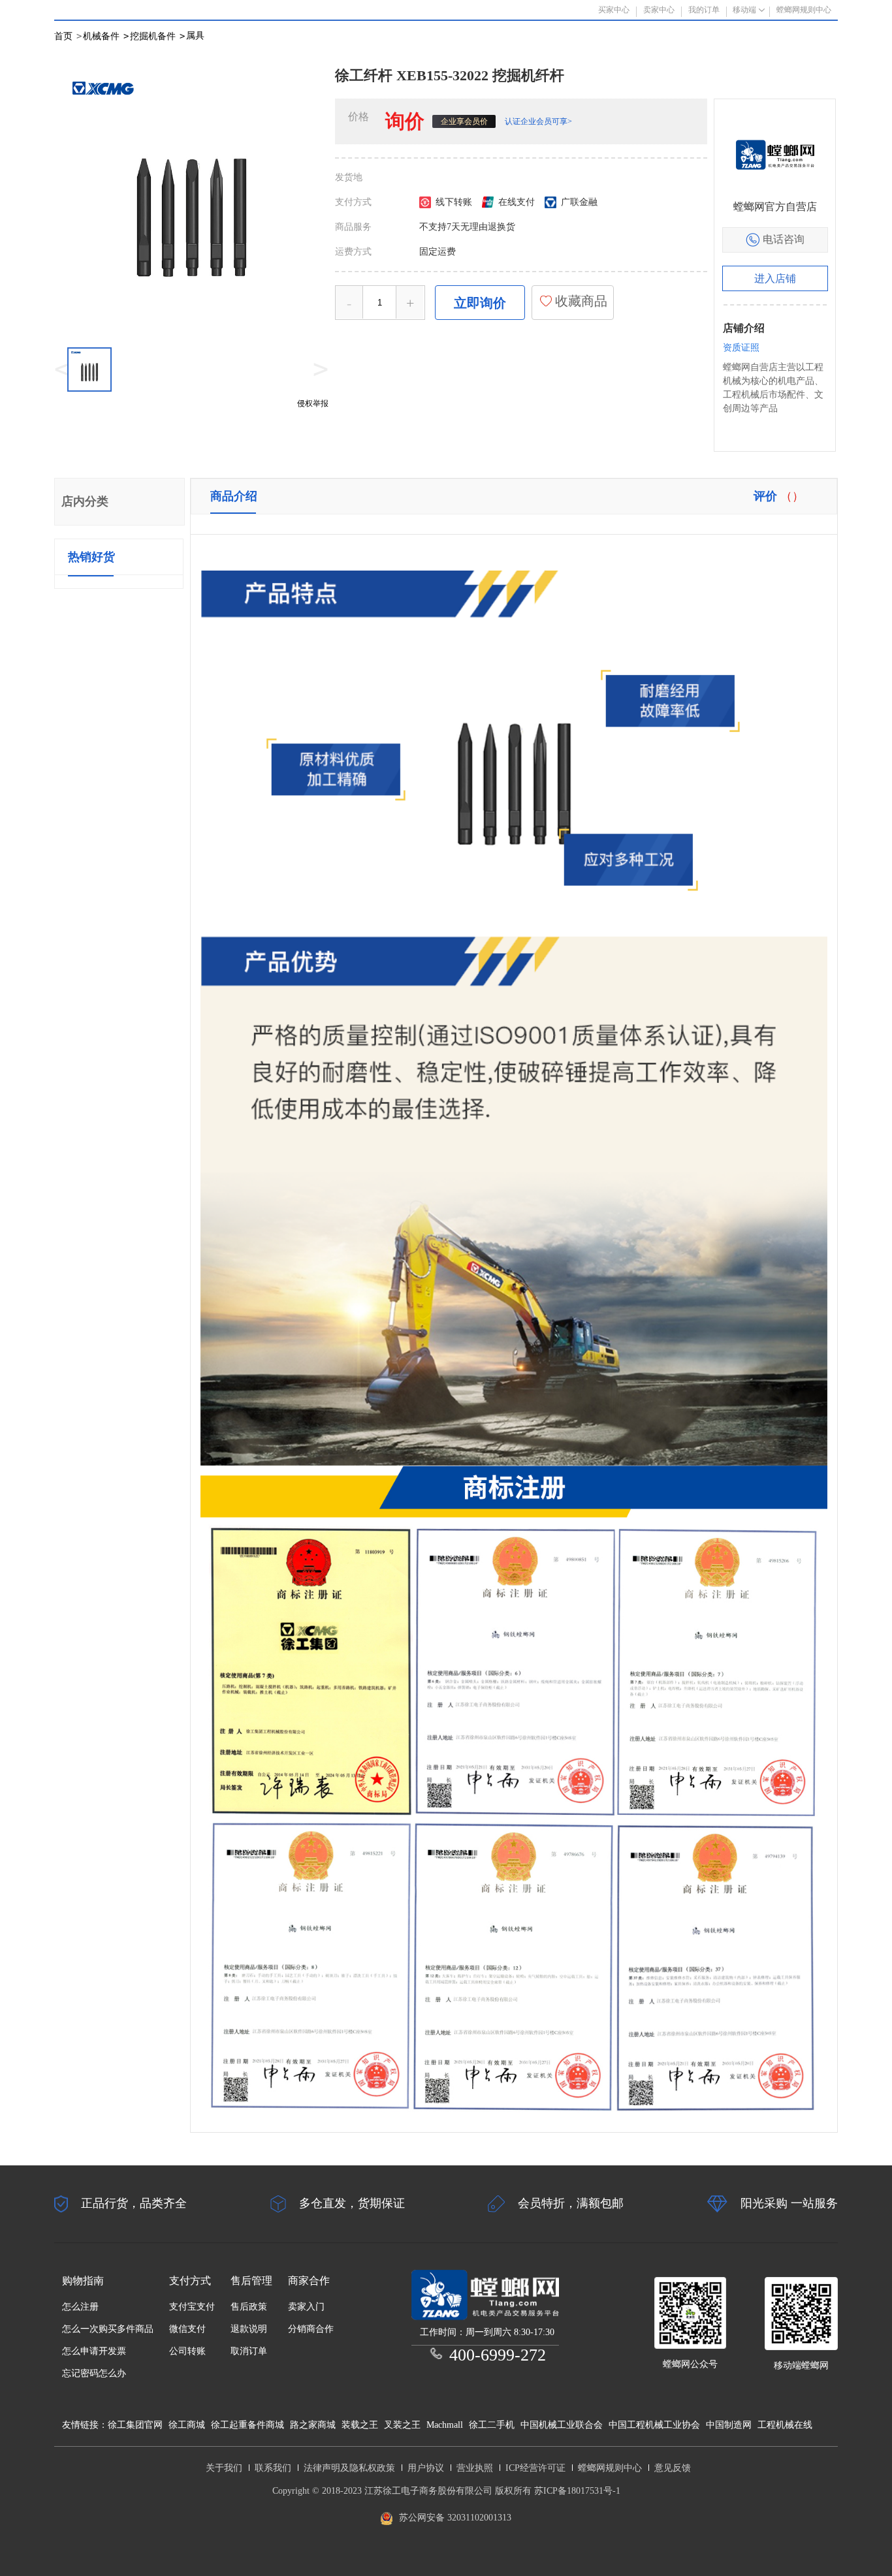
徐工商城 (187, 2425)
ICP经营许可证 (535, 2468)
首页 (63, 36)
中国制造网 (729, 2425)
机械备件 (106, 36)
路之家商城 (313, 2425)
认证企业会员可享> (538, 121)
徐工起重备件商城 (247, 2425)
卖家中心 (659, 10)
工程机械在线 (785, 2425)
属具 (195, 36)
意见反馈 (673, 2468)
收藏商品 (580, 301)
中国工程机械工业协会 (654, 2425)
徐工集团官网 (135, 2425)
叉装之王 (402, 2425)
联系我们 (273, 2468)
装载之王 (360, 2425)
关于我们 (224, 2468)
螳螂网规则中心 (610, 2468)
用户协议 (426, 2468)
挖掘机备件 (157, 36)
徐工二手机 (492, 2425)
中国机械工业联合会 (562, 2425)
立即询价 (480, 303)
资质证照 (741, 348)
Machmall (445, 2425)
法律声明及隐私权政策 (349, 2468)
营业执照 (475, 2468)
